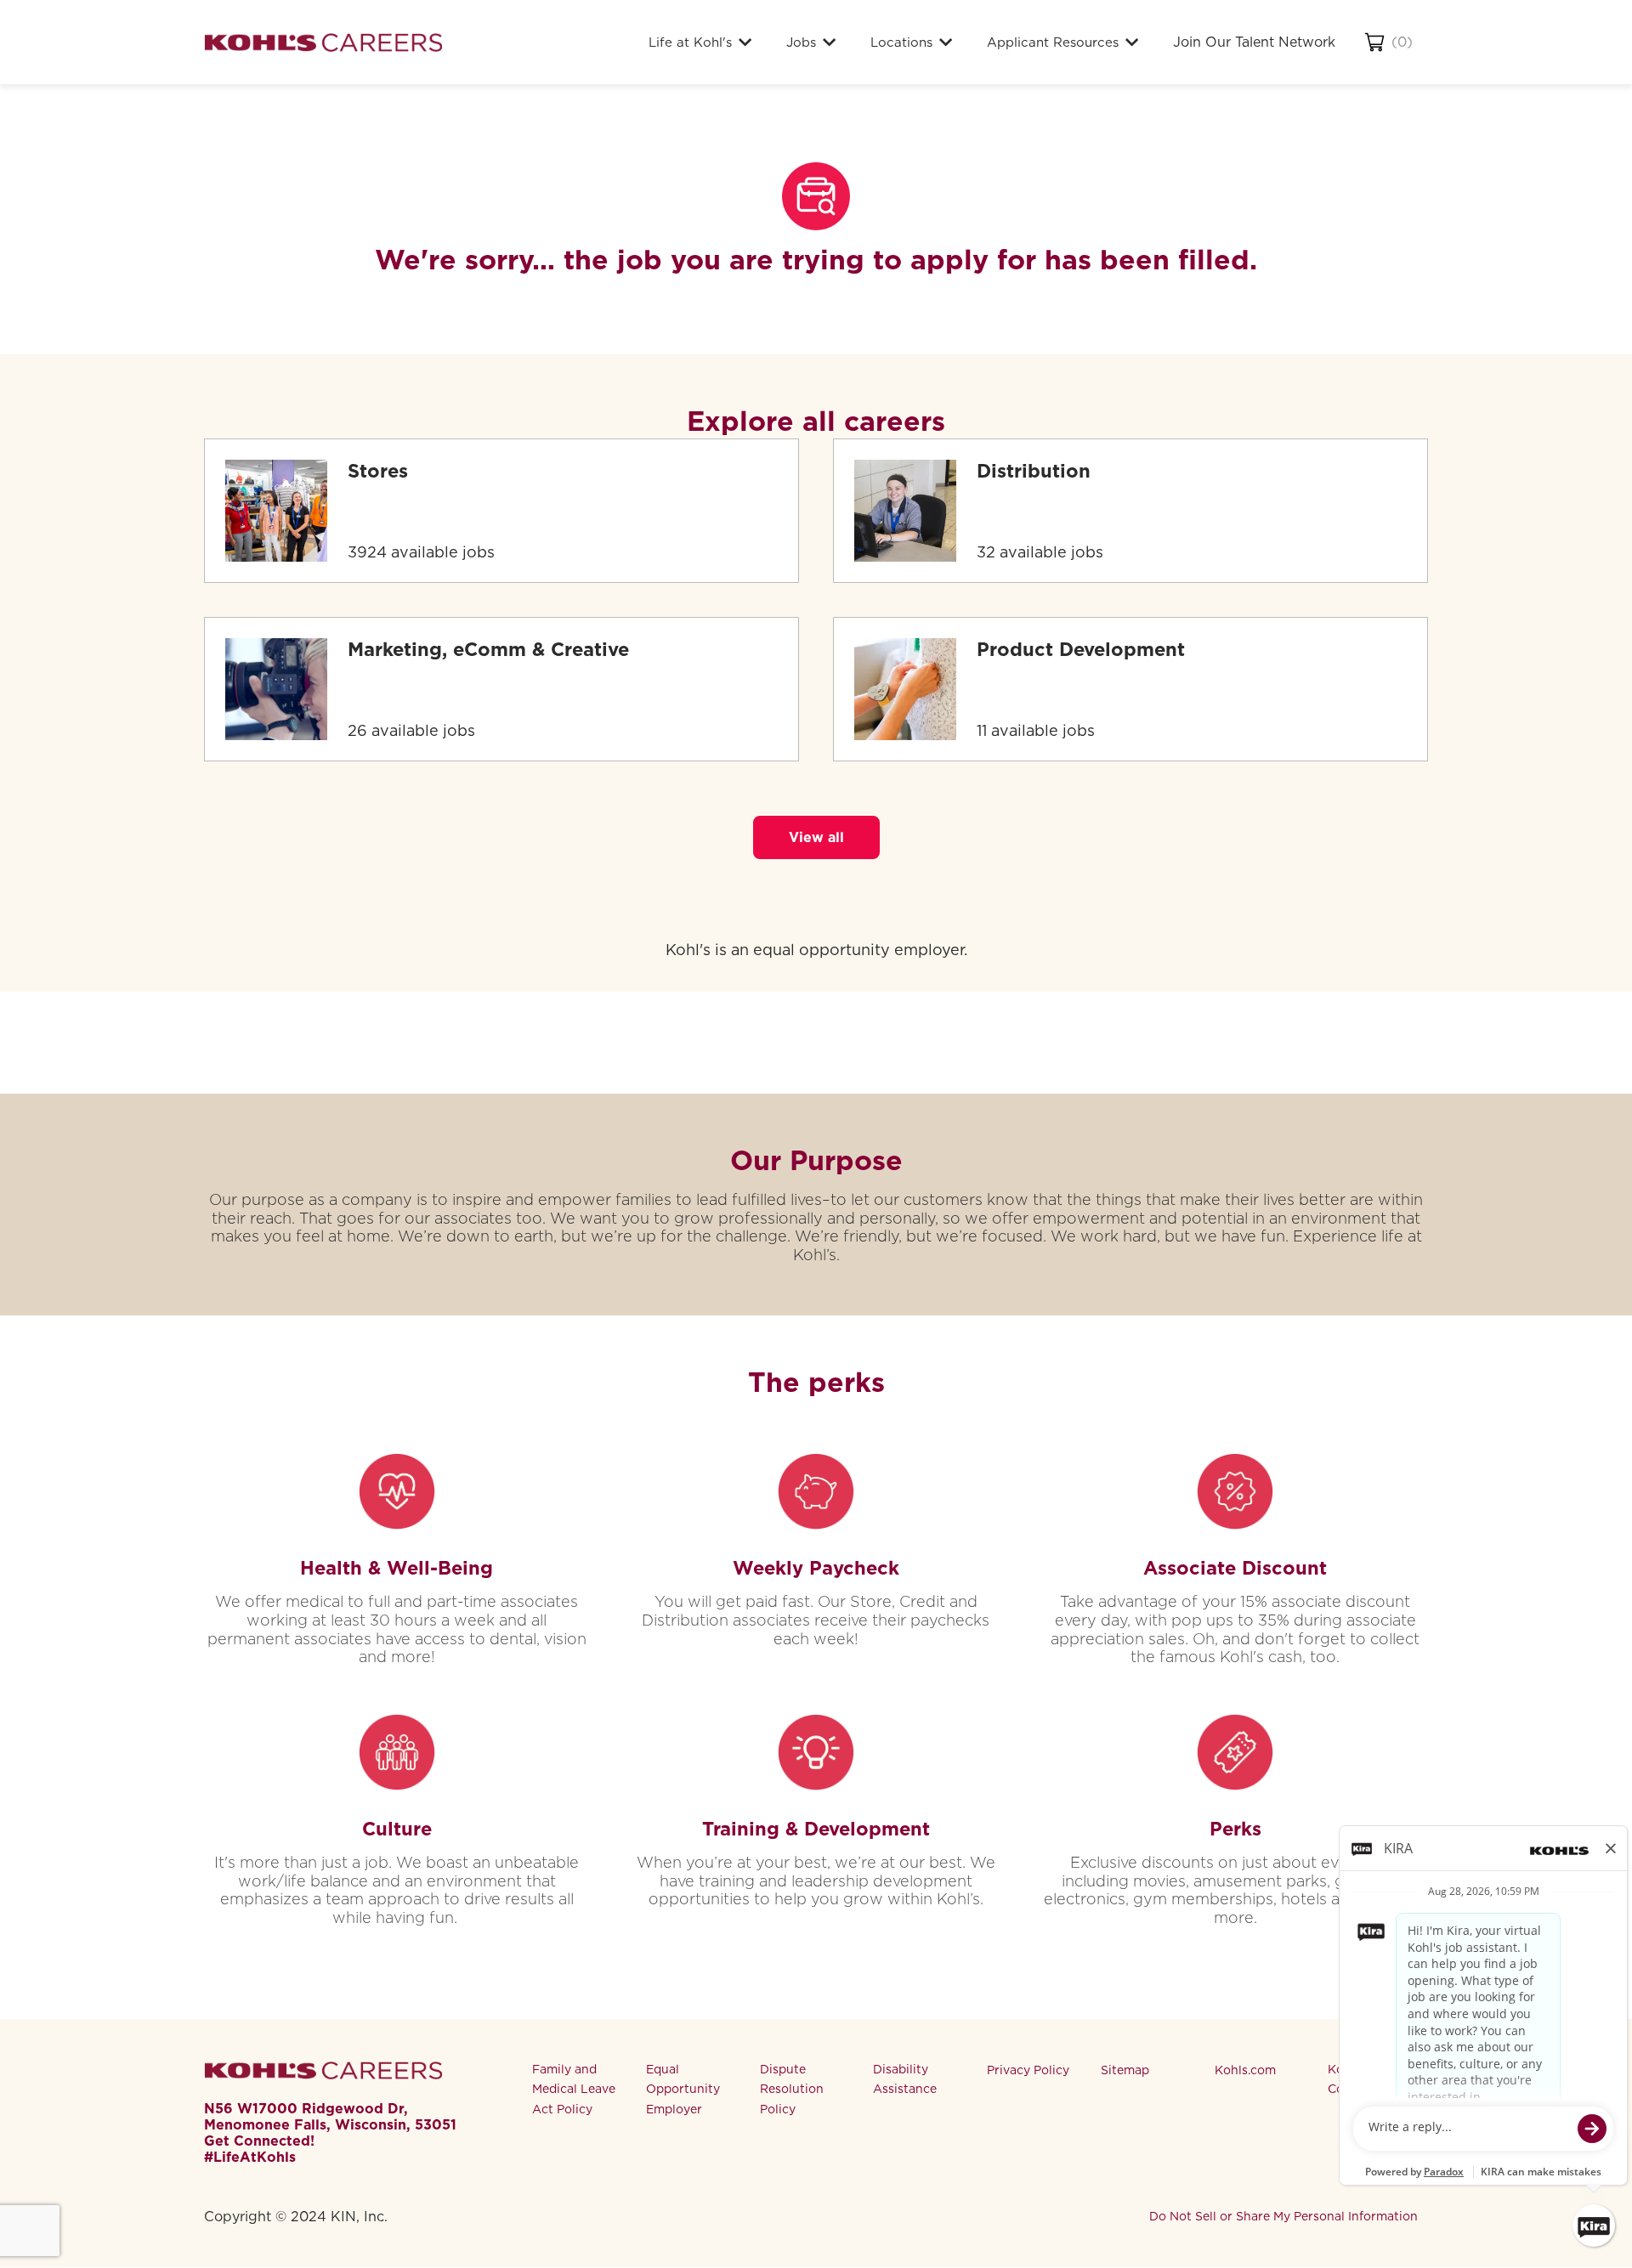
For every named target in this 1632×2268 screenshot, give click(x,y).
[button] (816, 837)
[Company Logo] (323, 42)
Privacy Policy (1028, 2070)
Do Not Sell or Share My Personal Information (1283, 2216)
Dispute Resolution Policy (792, 2090)
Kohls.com (1245, 2070)
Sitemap (1125, 2070)
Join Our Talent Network (1254, 42)
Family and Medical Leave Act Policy (574, 2090)
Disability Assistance (905, 2079)
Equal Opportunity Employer (683, 2090)
